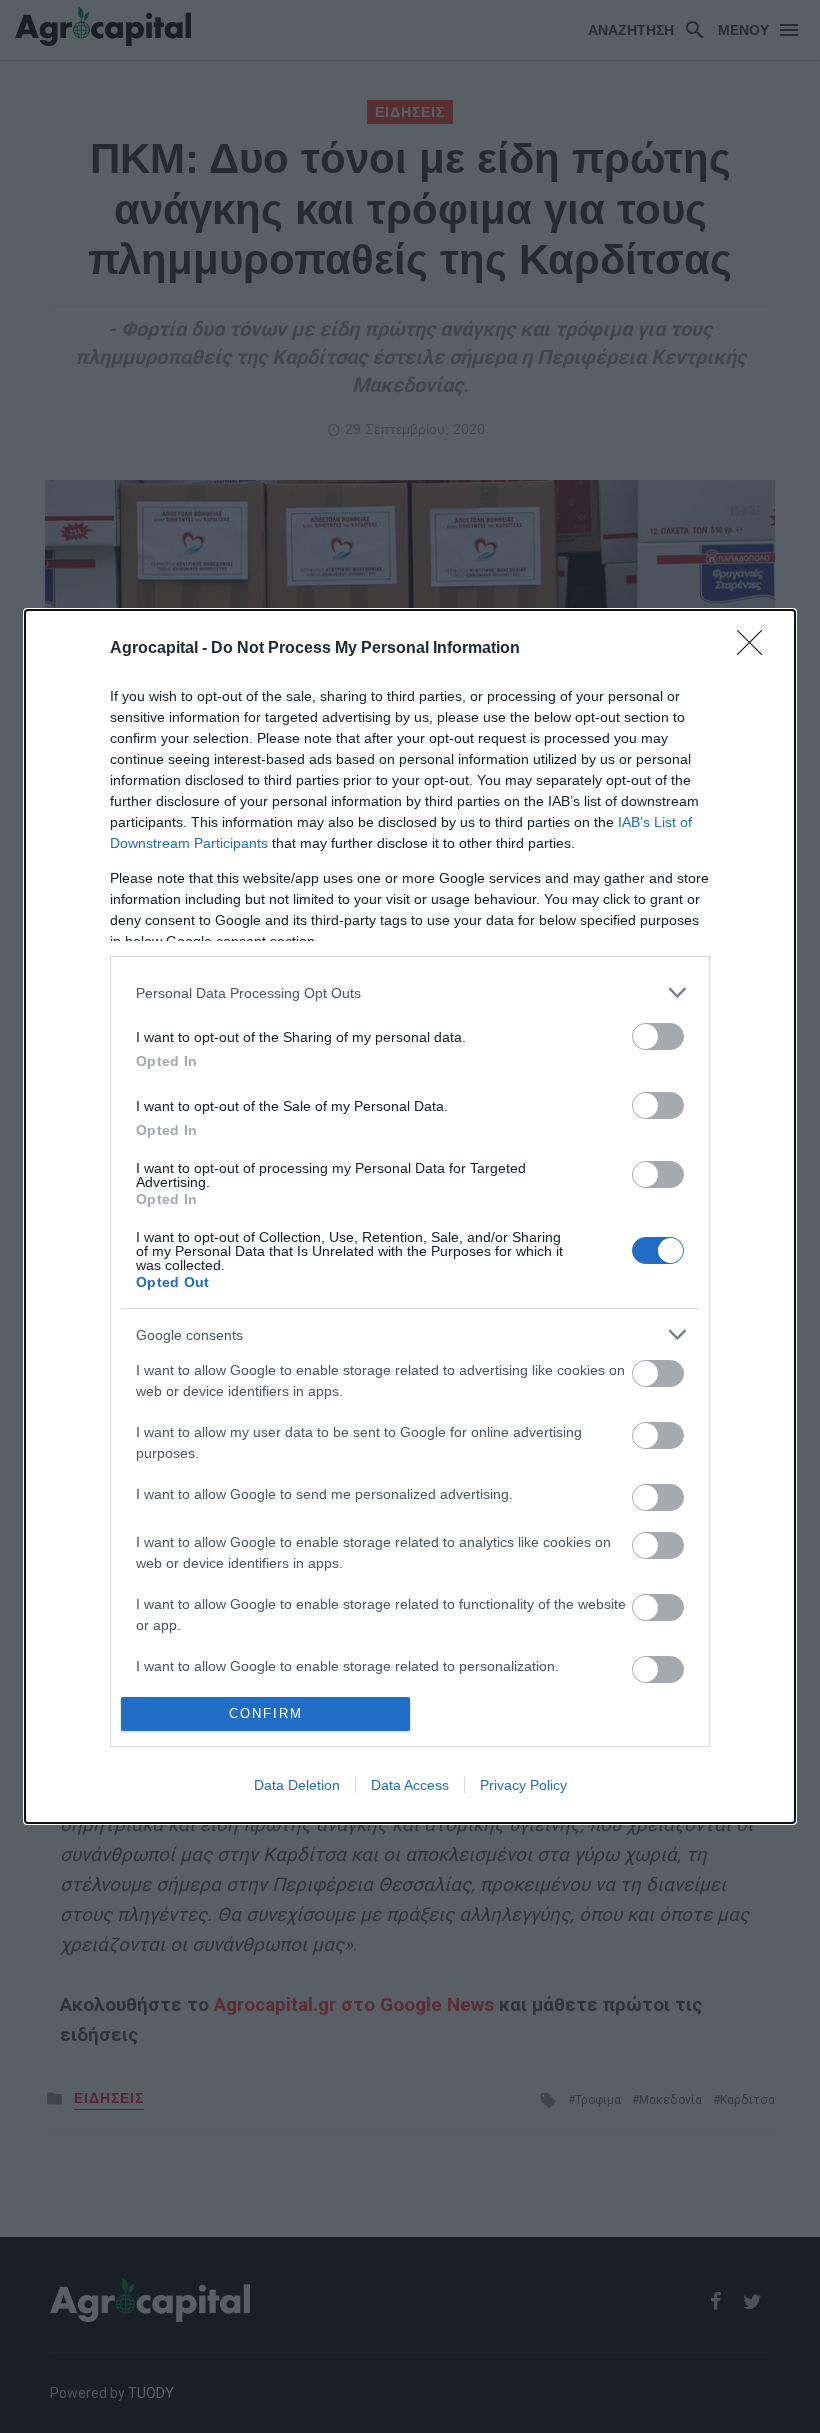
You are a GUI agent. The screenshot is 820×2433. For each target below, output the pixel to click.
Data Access (410, 1785)
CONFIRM (266, 1713)
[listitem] (410, 992)
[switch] (658, 1036)
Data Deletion (297, 1785)
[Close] (756, 649)
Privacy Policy (523, 1785)
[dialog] (410, 1216)
